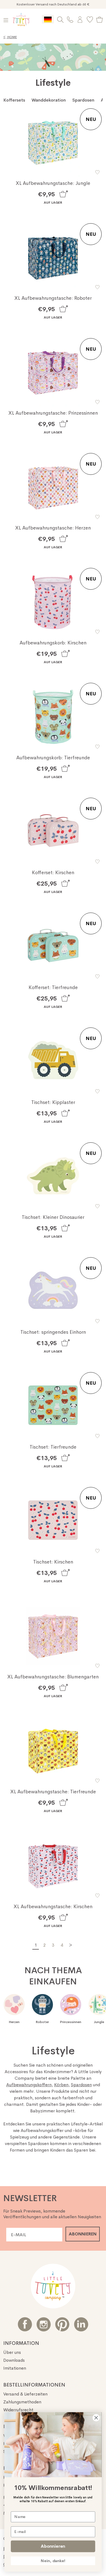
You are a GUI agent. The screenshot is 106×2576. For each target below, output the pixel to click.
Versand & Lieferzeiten (25, 2394)
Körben (61, 2085)
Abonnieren (53, 2546)
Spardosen (83, 100)
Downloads (14, 2360)
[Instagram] (44, 2324)
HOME (10, 37)
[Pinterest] (62, 2324)
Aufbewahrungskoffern (29, 2085)
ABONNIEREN (83, 2234)
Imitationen (15, 2368)
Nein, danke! (53, 2561)
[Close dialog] (96, 2418)
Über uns (12, 2352)
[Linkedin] (81, 2324)
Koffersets (14, 100)
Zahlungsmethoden (22, 2402)
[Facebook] (25, 2324)
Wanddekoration (49, 100)
